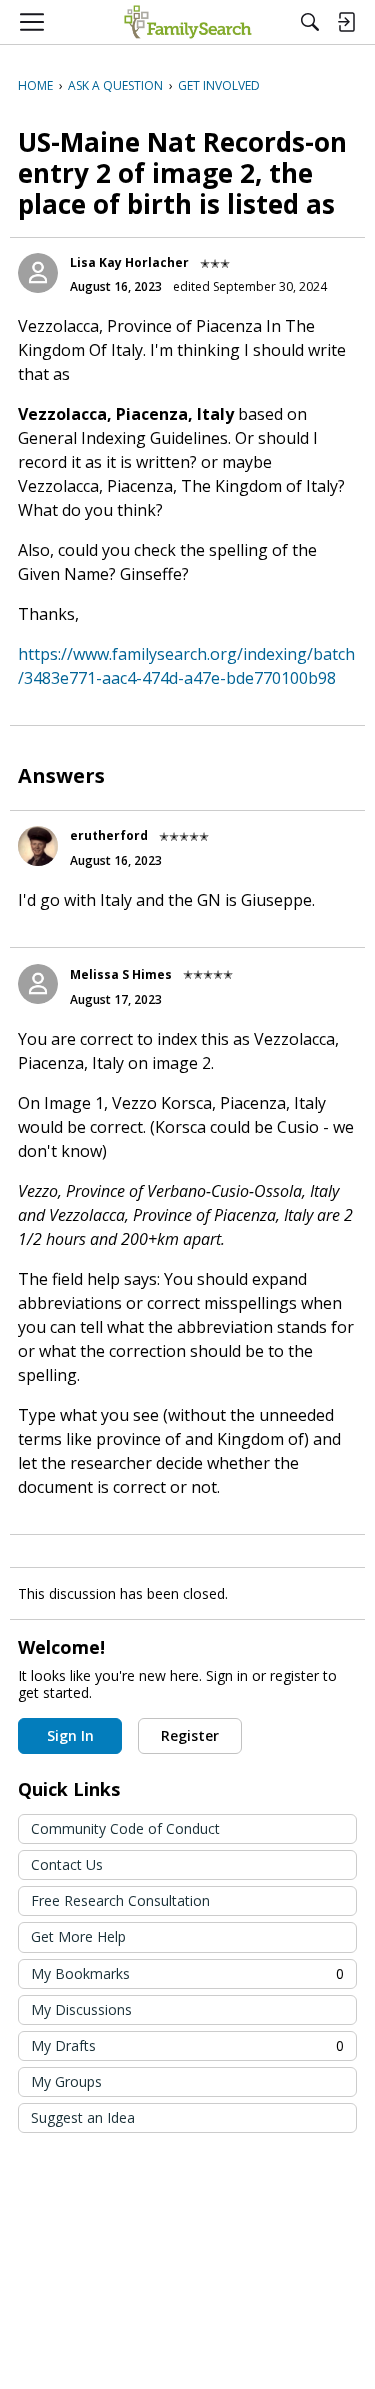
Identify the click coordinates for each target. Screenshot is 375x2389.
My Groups (66, 2081)
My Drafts (187, 2045)
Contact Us (67, 1864)
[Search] (310, 22)
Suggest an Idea (83, 2117)
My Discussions (81, 2009)
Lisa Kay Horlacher (129, 262)
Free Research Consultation (120, 1900)
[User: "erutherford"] (38, 846)
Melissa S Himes (121, 974)
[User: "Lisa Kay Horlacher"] (38, 273)
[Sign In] (346, 22)
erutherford (109, 835)
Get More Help (78, 1936)
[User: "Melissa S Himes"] (38, 984)
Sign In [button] (70, 1735)
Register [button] (190, 1735)
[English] (187, 22)
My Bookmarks (187, 1973)
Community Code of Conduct (125, 1828)
